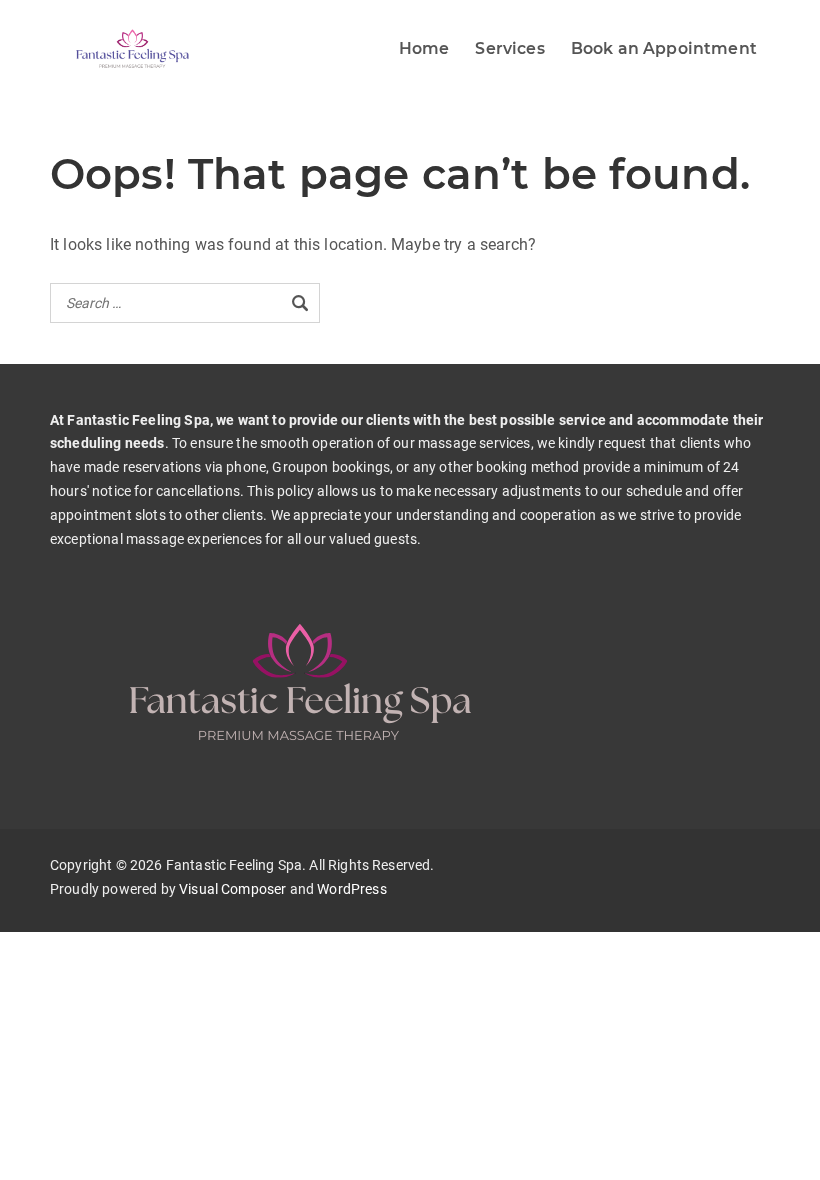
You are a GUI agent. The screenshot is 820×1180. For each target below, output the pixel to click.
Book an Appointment (664, 48)
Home (424, 48)
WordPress (351, 889)
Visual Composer (232, 889)
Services (509, 48)
